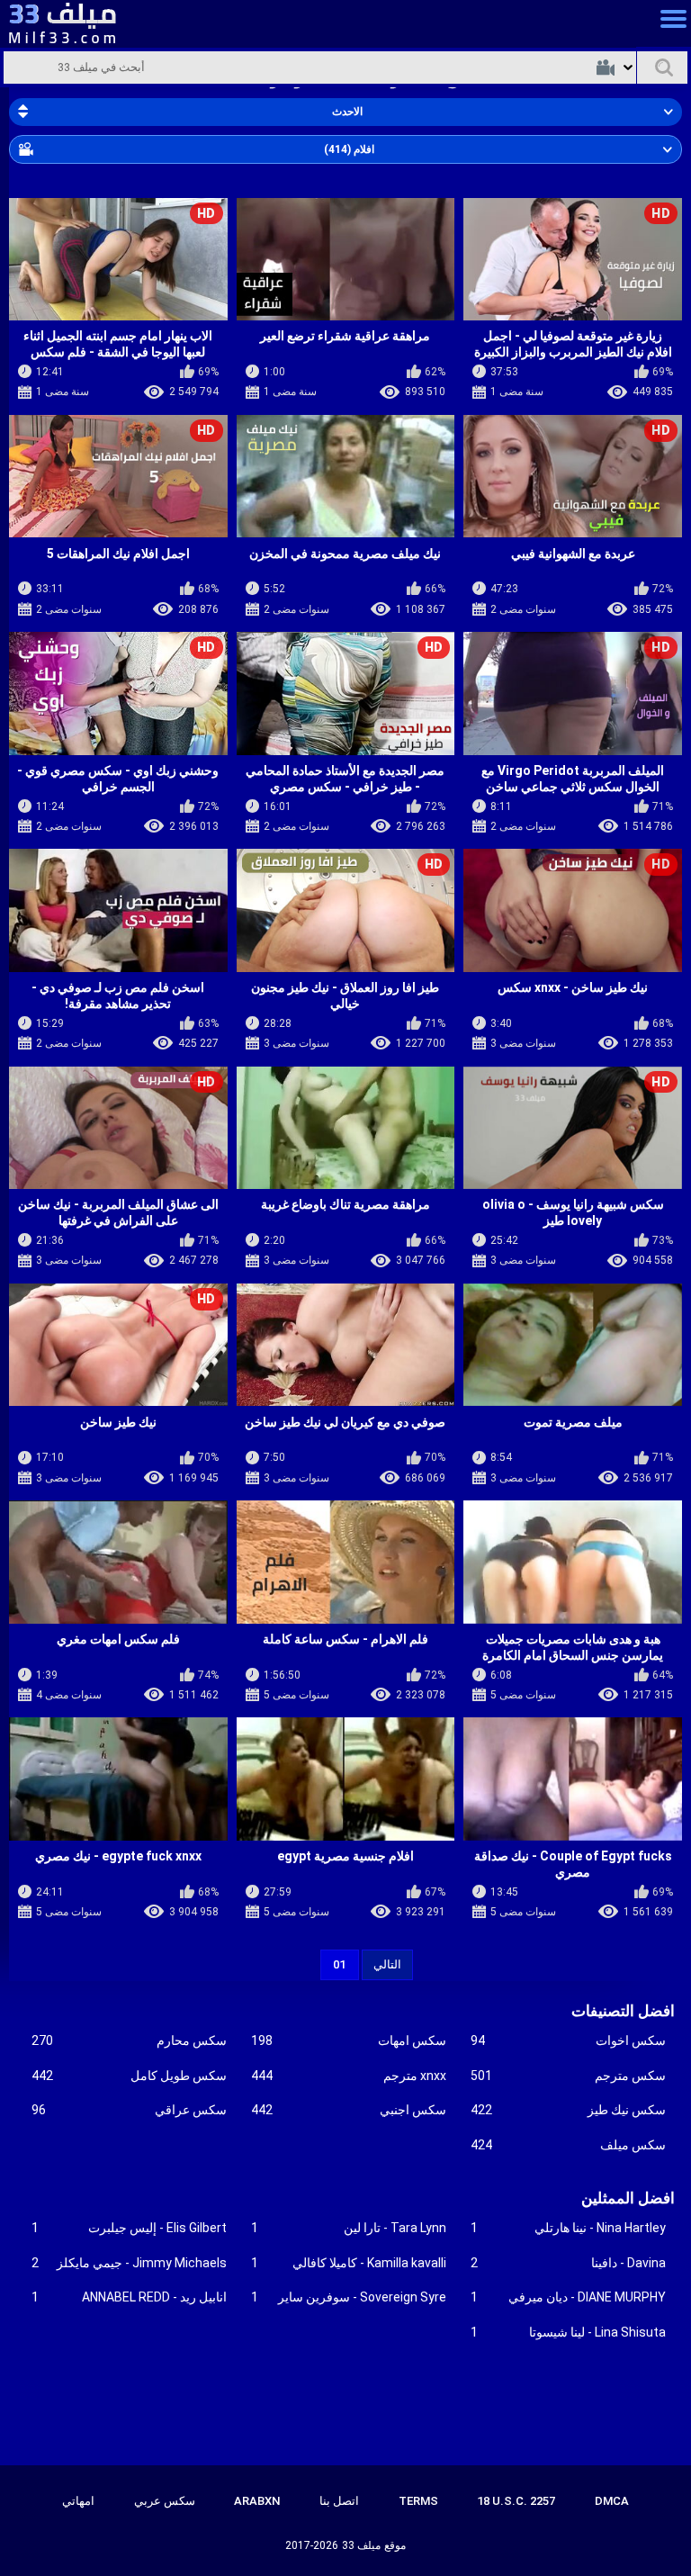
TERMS (418, 2501)
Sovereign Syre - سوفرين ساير (349, 2297)
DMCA (612, 2501)
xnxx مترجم (349, 2076)
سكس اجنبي (349, 2110)
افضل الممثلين (628, 2198)
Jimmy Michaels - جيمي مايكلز (129, 2263)
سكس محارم (129, 2040)
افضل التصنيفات (623, 2011)
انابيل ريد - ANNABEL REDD (129, 2297)
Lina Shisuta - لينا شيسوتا (568, 2332)
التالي (387, 1964)
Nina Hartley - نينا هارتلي (568, 2228)
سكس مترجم (568, 2076)
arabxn (257, 2501)
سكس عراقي (129, 2110)
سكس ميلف (568, 2145)
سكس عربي (165, 2501)
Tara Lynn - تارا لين (349, 2228)
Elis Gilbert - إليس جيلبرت (129, 2228)
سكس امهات (349, 2040)
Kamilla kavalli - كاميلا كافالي (349, 2263)
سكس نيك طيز (568, 2110)
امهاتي (78, 2501)
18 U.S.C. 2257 (516, 2501)
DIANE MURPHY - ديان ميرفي (568, 2297)
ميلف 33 (361, 2545)
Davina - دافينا (568, 2263)
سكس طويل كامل (129, 2076)
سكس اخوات (568, 2040)
